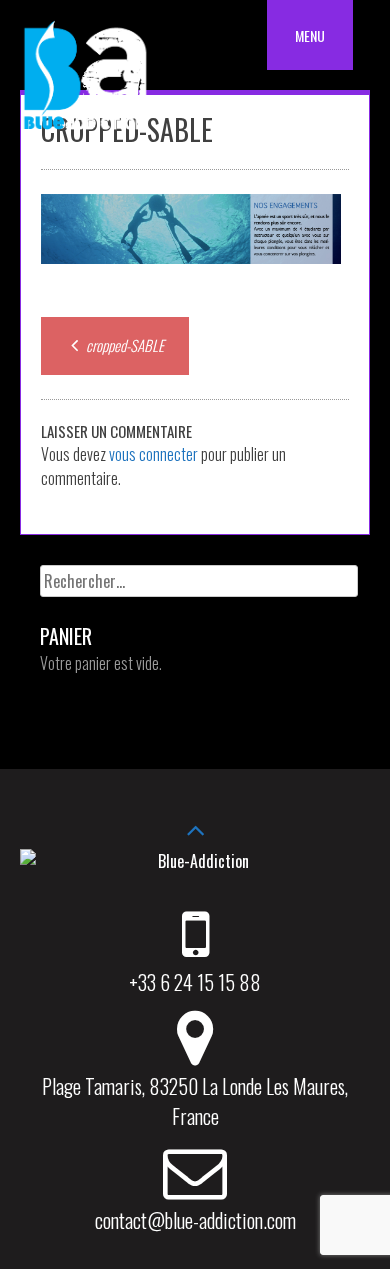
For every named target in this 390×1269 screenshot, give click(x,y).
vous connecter (153, 454)
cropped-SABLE (123, 345)
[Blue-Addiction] (85, 133)
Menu (310, 35)
